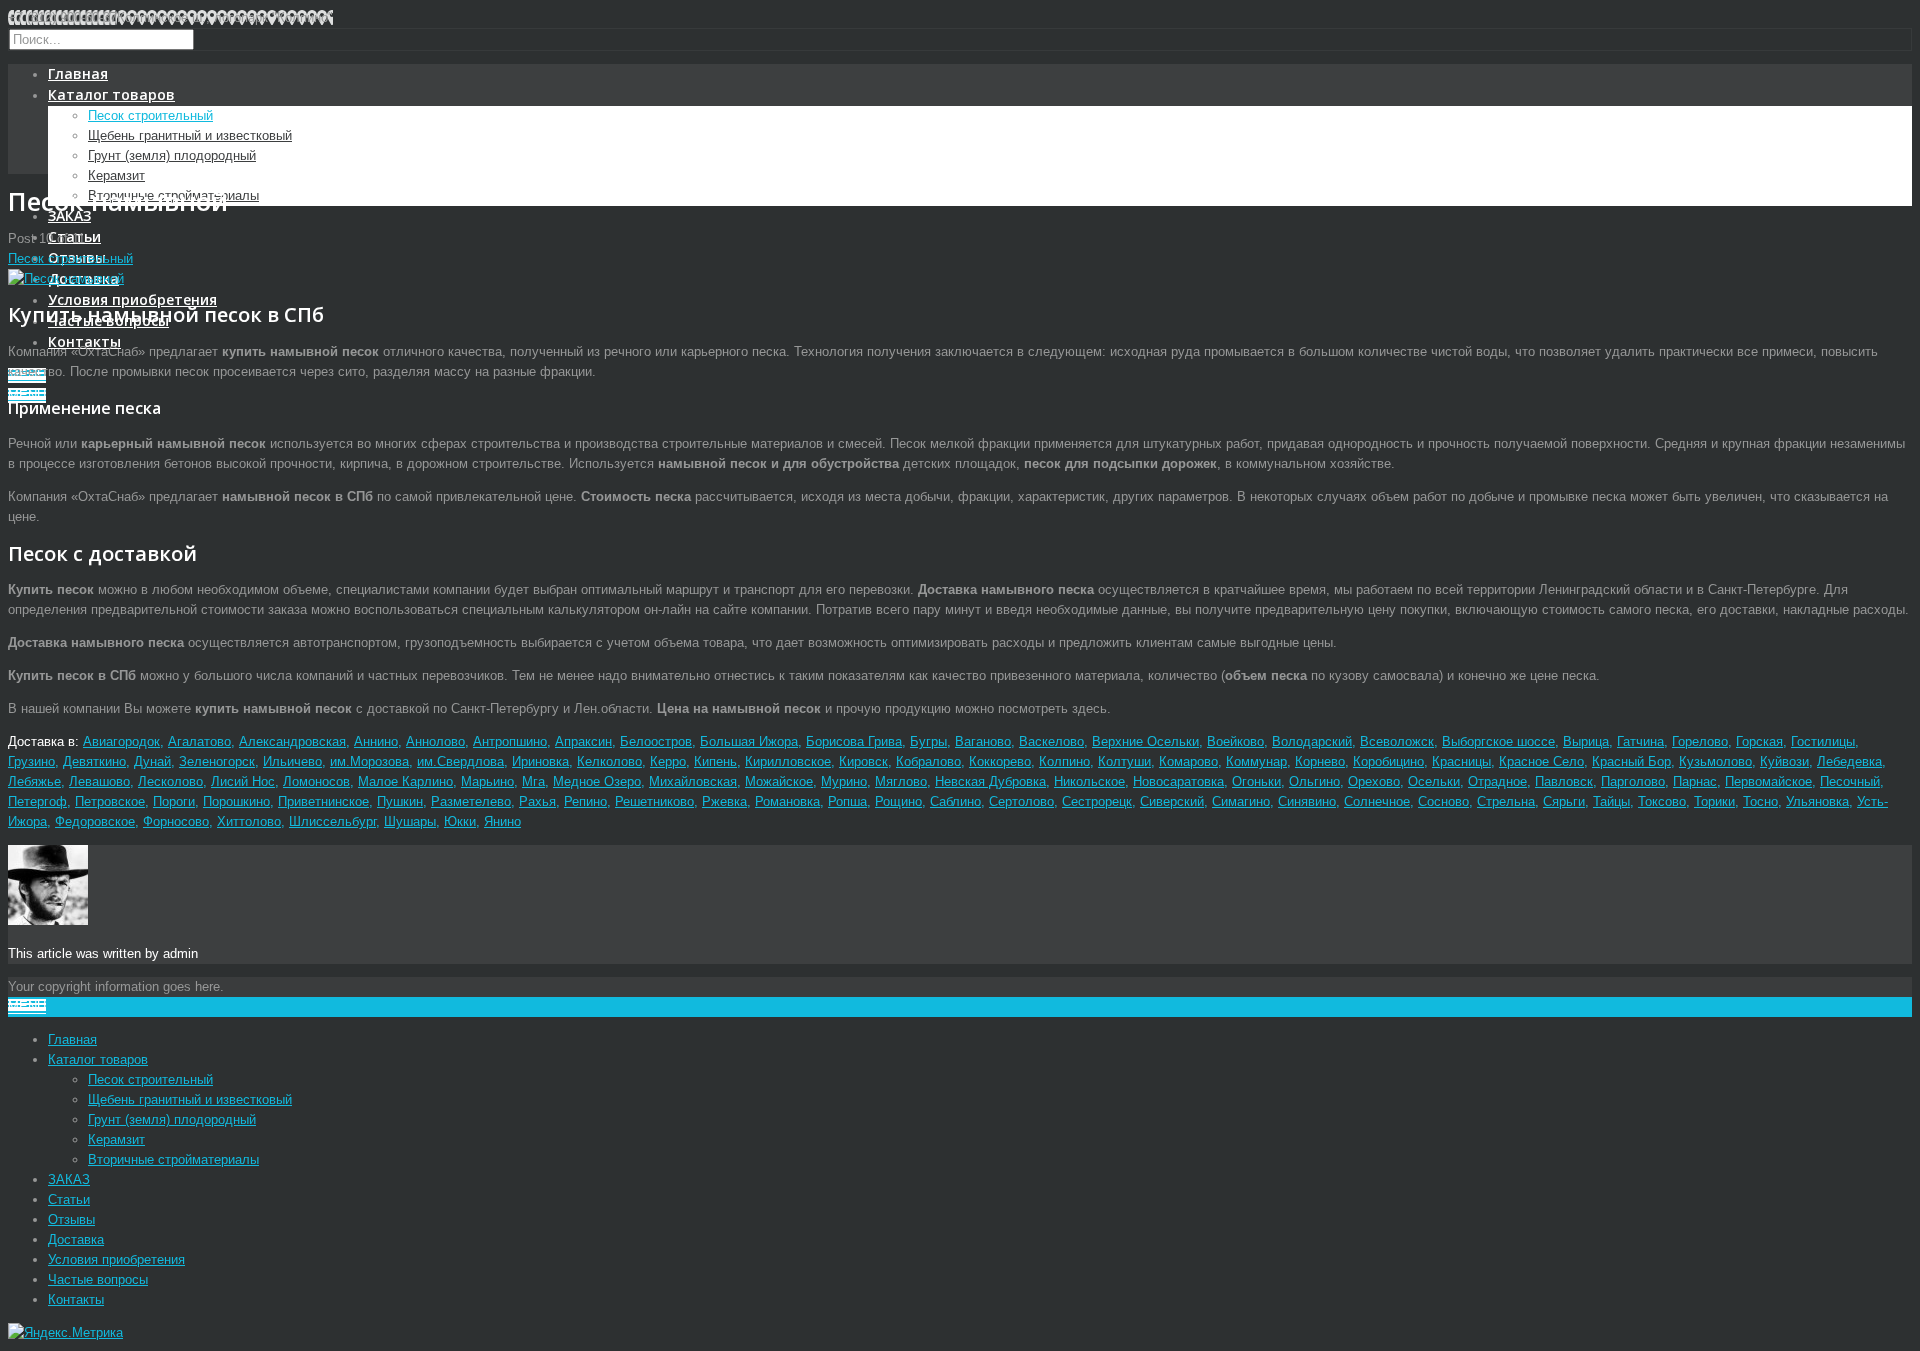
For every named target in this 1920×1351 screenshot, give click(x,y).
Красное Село (1541, 761)
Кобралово (928, 761)
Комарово (1188, 761)
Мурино (844, 781)
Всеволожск (1397, 741)
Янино (502, 821)
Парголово (1633, 781)
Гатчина (1640, 741)
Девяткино (94, 761)
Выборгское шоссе (1498, 741)
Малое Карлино (405, 781)
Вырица (1586, 741)
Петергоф (37, 801)
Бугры (928, 741)
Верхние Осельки (1145, 741)
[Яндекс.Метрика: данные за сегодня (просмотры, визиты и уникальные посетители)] (65, 1333)
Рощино (898, 801)
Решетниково (654, 801)
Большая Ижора (749, 741)
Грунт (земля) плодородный (172, 155)
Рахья (537, 801)
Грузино (31, 761)
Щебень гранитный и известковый (190, 135)
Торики (1714, 801)
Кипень (715, 761)
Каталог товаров (111, 94)
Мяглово (901, 781)
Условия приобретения (132, 299)
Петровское (110, 801)
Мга (533, 781)
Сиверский (1172, 801)
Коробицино (1388, 761)
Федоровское (95, 821)
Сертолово (1021, 801)
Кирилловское (788, 761)
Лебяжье (34, 781)
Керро (668, 761)
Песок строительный (150, 115)
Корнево (1320, 761)
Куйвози (1784, 761)
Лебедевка (1849, 761)
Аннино (376, 741)
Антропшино (510, 741)
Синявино (1307, 801)
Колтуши (1124, 761)
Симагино (1241, 801)
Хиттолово (249, 821)
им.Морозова (369, 761)
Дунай (152, 761)
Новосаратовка (1178, 781)
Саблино (955, 801)
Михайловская (693, 781)
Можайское (779, 781)
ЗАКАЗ (69, 215)
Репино (585, 801)
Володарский (1312, 741)
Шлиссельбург (332, 821)
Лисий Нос (243, 781)
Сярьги (1564, 801)
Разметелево (471, 801)
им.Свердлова (460, 761)
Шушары (410, 821)
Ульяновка (1817, 801)
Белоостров (656, 741)
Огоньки (1256, 781)
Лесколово (170, 781)
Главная (78, 73)
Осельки (1434, 781)
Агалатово (199, 741)
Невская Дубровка (990, 781)
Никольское (1089, 781)
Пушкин (400, 801)
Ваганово (983, 741)
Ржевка (724, 801)
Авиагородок (121, 741)
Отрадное (1497, 781)
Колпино (1064, 761)
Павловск (1564, 781)
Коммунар (1256, 761)
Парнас (1695, 781)
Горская (1759, 741)
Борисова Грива (854, 741)
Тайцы (1611, 801)
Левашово (99, 781)
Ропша (847, 801)
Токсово (1662, 801)
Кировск (863, 761)
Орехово (1374, 781)
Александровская (292, 741)
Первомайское (1768, 781)
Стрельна (1506, 801)
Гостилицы (1823, 741)
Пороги (174, 801)
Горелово (1700, 741)
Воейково (1235, 741)
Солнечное (1377, 801)
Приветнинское (323, 801)
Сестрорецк (1097, 801)
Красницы (1461, 761)
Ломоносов (316, 781)
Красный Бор (1631, 761)
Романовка (787, 801)
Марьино (487, 781)
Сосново (1443, 801)
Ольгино (1314, 781)
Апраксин (583, 741)
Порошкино (236, 801)
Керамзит (116, 175)
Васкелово (1051, 741)
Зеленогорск (217, 761)
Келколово (609, 761)
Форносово (176, 821)
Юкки (460, 821)
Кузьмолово (1715, 761)
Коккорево (1000, 761)
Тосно (1760, 801)
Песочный (1850, 781)
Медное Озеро (597, 781)
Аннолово (435, 741)
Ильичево (292, 761)
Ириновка (540, 761)
